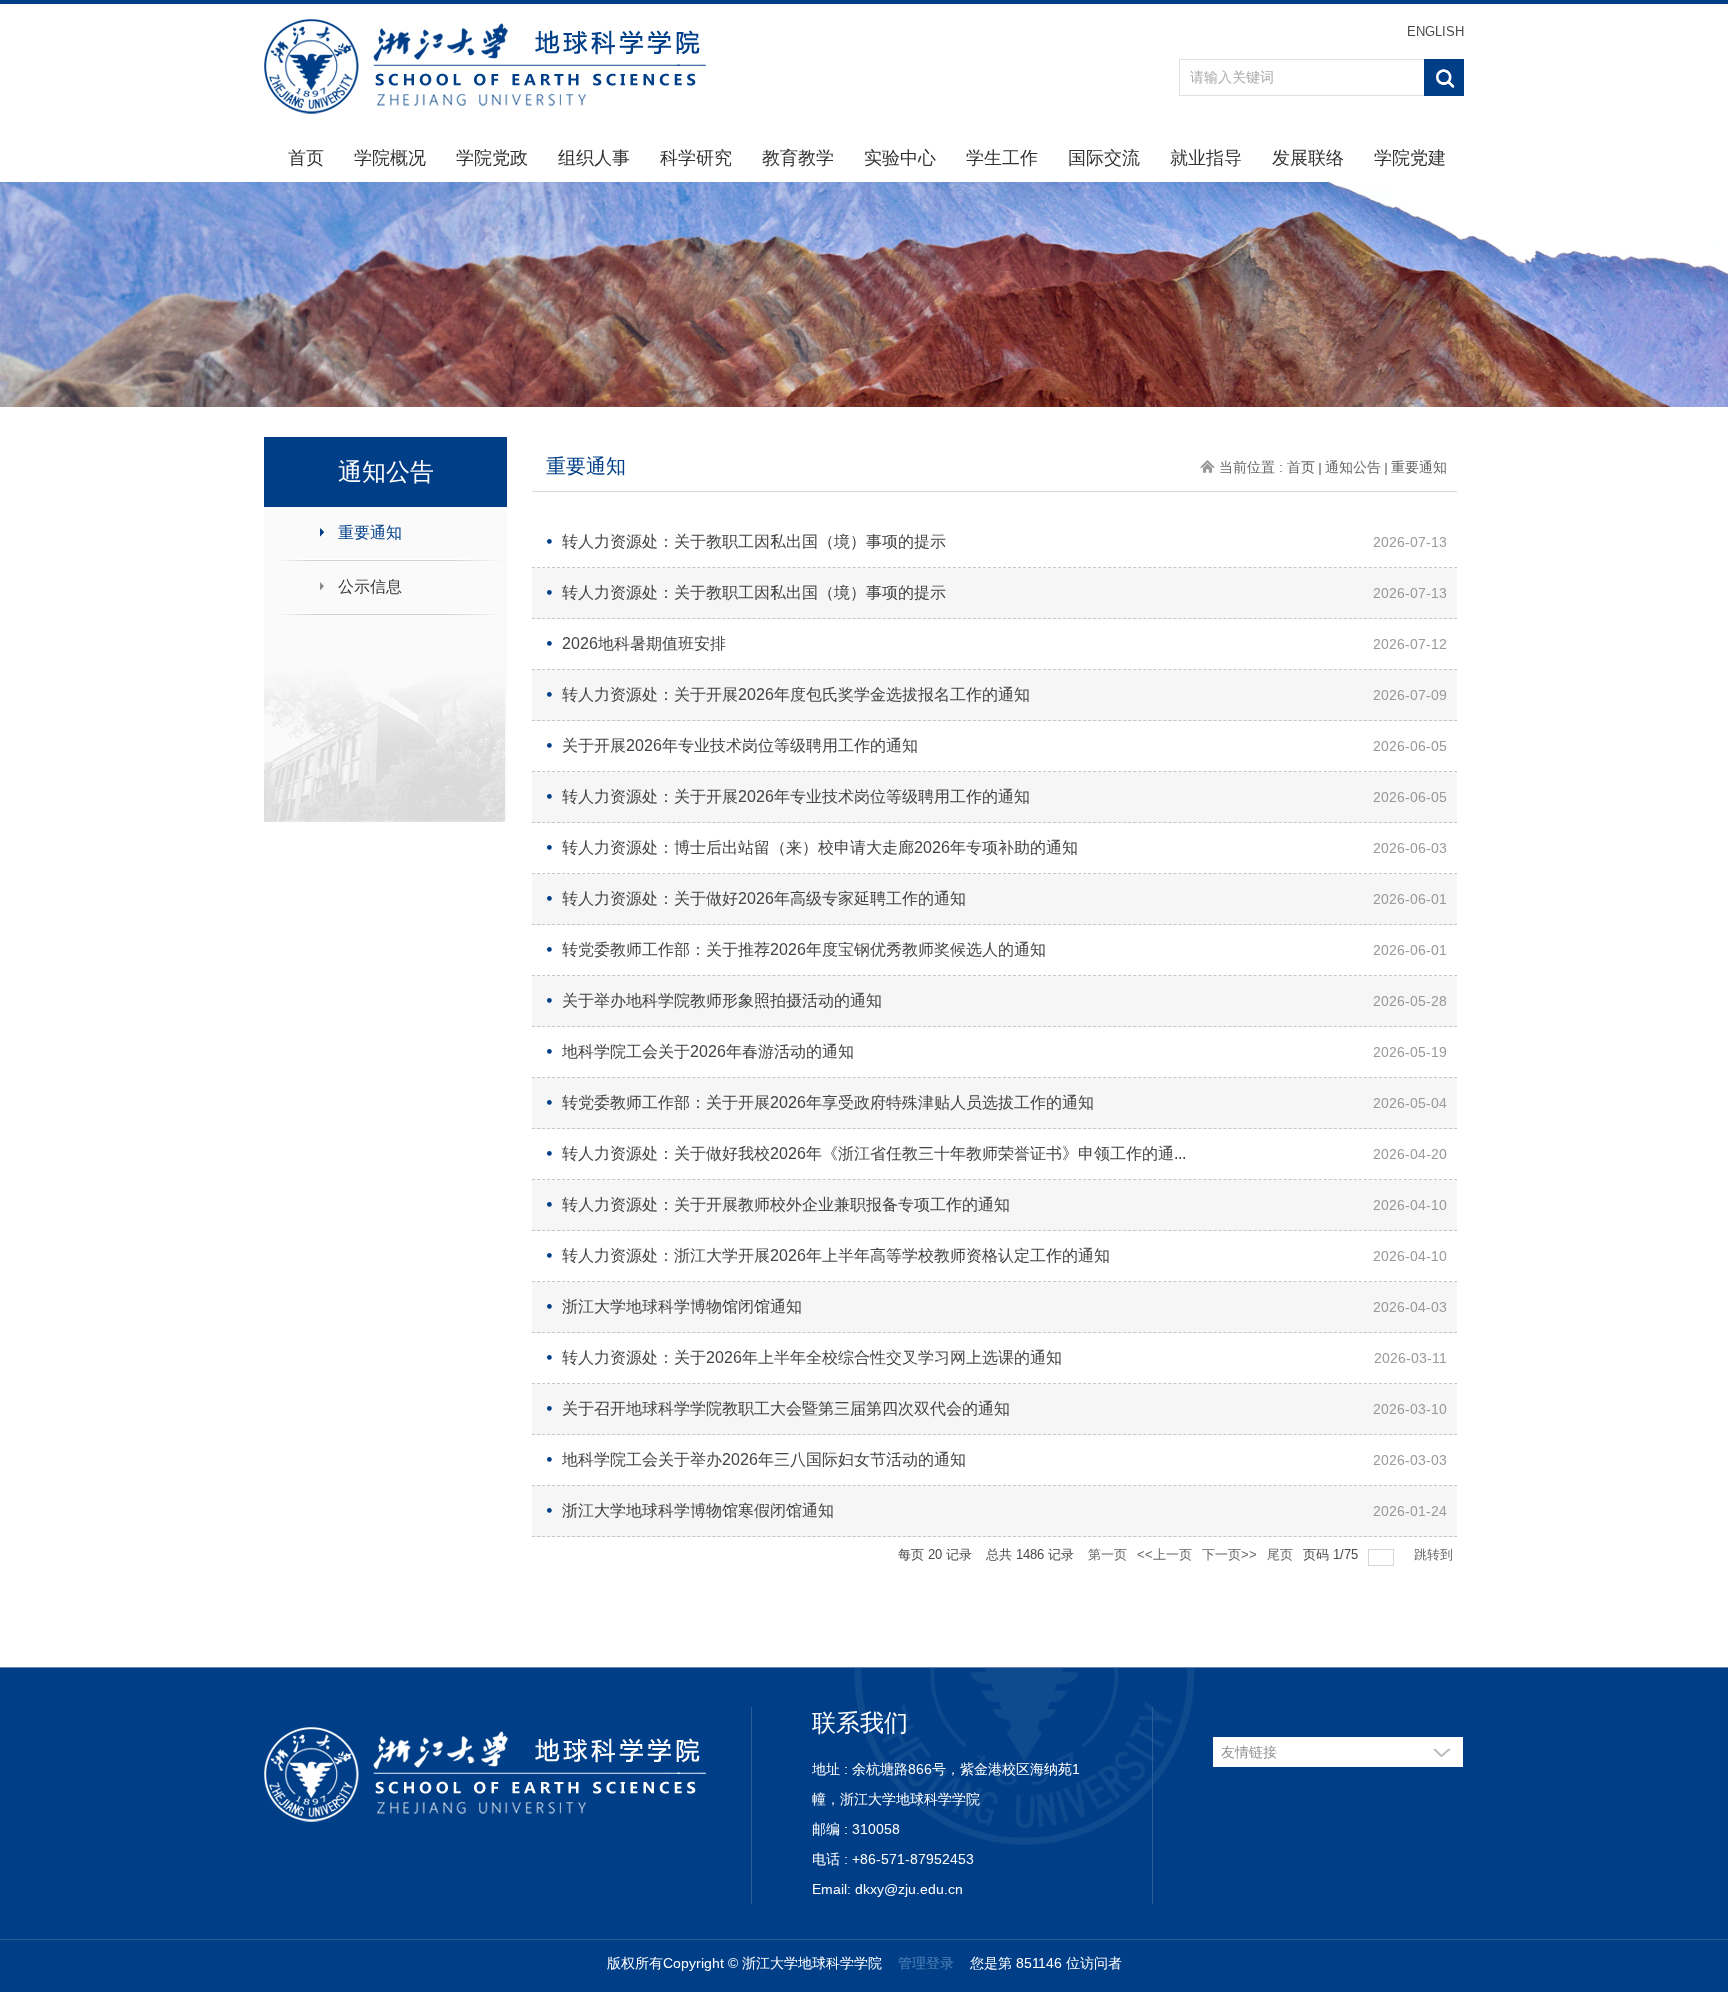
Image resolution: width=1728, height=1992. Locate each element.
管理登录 (926, 1963)
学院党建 (1410, 158)
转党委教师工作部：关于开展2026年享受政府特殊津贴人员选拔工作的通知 (828, 1102)
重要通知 (370, 532)
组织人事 (594, 158)
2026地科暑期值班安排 (644, 643)
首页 (306, 158)
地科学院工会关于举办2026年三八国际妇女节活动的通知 (764, 1459)
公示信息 (370, 586)
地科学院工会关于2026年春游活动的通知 (708, 1051)
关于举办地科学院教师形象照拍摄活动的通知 (722, 1000)
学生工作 (1002, 158)
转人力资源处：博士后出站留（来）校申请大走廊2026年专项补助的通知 (820, 847)
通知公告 (1353, 467)
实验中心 (900, 158)
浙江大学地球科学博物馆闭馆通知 (682, 1306)
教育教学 (798, 158)
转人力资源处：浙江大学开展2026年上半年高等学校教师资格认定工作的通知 (836, 1255)
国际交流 (1104, 158)
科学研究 (696, 158)
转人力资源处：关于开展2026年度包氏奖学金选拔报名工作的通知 (796, 694)
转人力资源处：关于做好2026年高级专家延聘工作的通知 (764, 898)
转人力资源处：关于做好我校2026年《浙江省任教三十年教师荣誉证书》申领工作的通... (874, 1153)
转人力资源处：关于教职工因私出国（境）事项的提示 (754, 541)
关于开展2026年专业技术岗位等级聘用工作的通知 (740, 745)
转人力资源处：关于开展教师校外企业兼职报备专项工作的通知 (786, 1204)
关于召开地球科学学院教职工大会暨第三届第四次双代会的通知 (786, 1408)
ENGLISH (1435, 31)
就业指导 (1206, 158)
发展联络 (1308, 158)
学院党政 (492, 158)
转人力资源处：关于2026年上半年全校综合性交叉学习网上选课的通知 (812, 1357)
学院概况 (390, 158)
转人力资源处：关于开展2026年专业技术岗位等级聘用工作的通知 (796, 796)
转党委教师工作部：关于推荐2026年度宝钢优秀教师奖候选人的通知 (804, 949)
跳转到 (1435, 1554)
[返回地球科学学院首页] (485, 65)
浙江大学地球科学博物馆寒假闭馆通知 (698, 1510)
